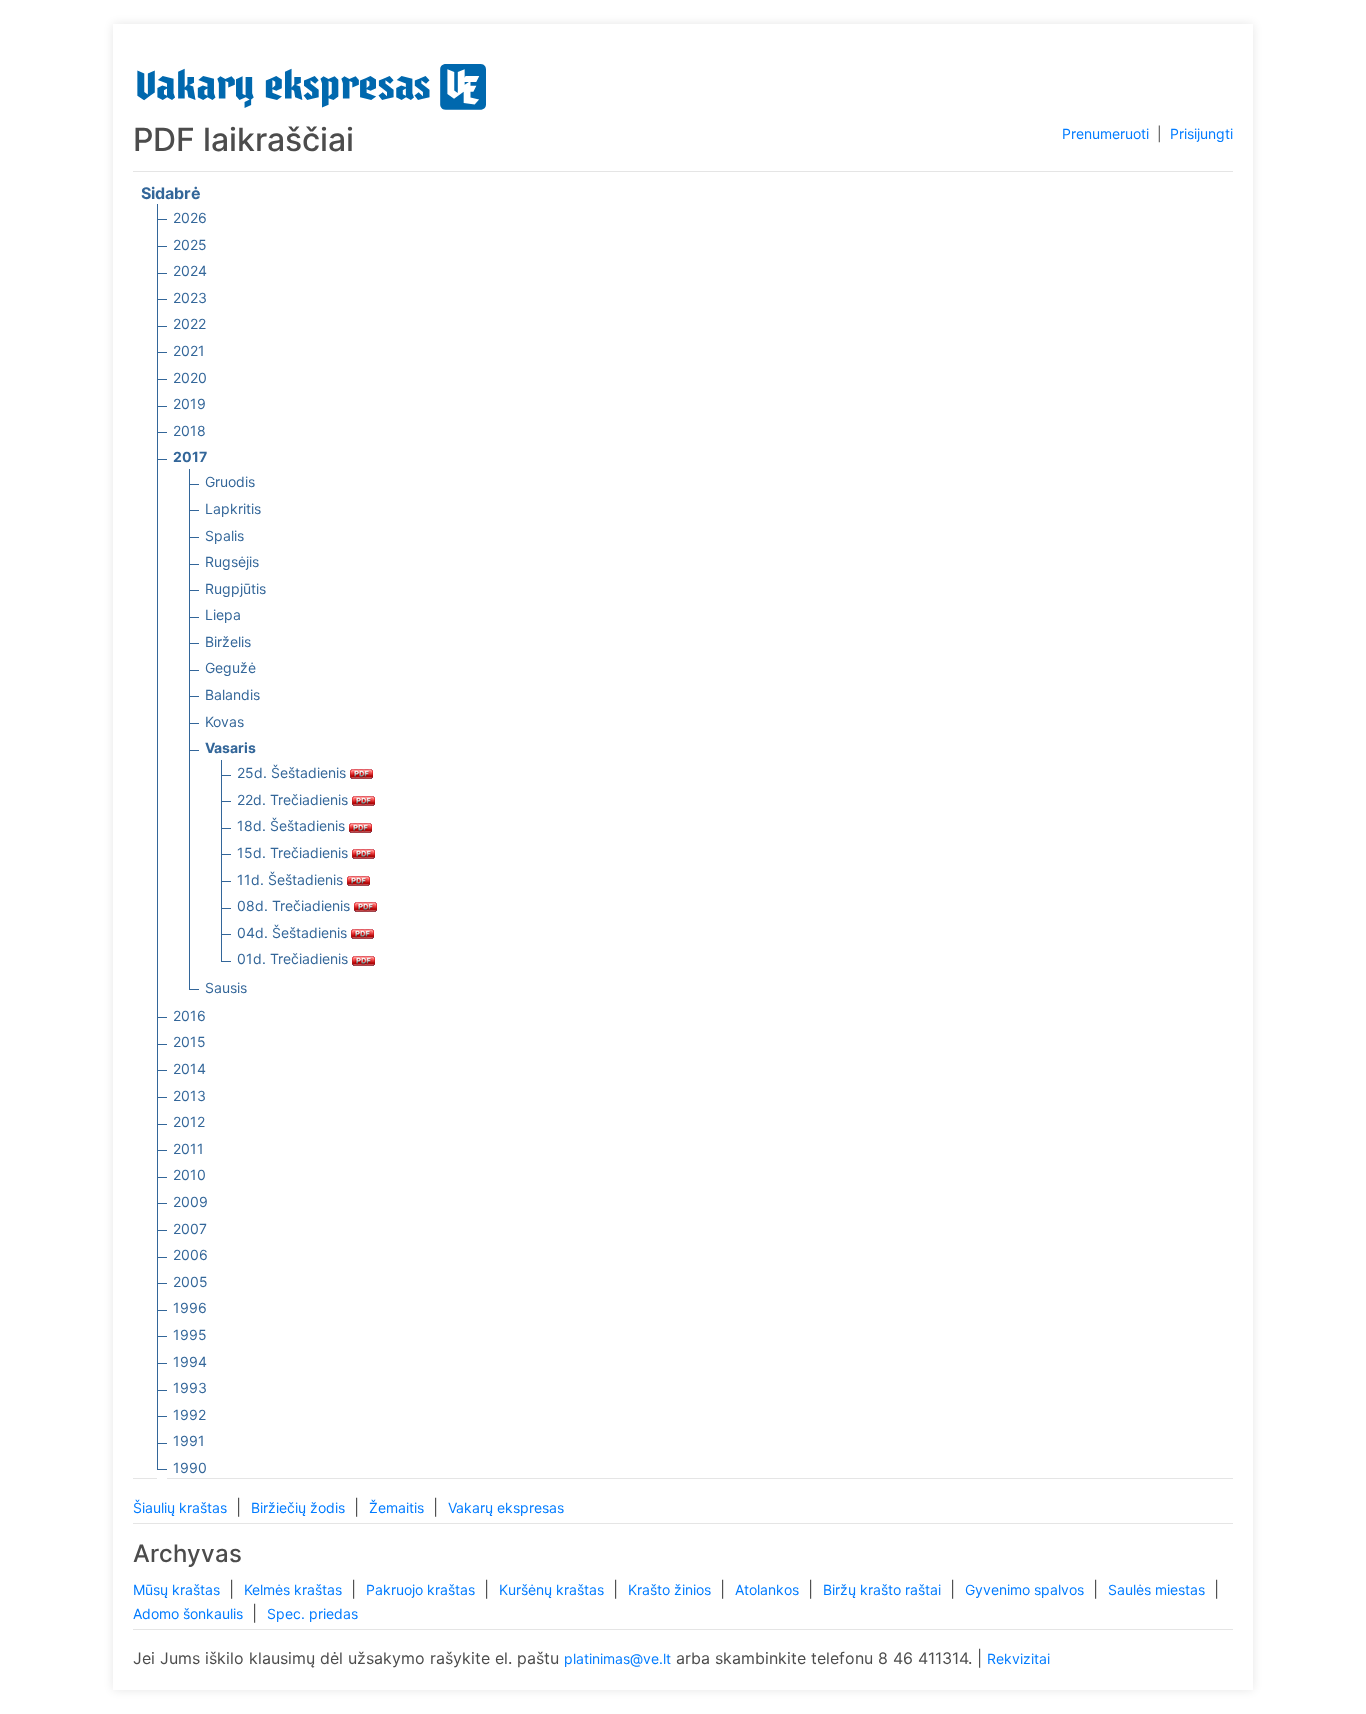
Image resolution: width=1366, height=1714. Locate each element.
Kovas (224, 721)
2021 (189, 350)
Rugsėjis (232, 561)
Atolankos (769, 1589)
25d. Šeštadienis (293, 772)
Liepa (223, 614)
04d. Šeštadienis (294, 932)
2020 (190, 377)
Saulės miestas (1158, 1589)
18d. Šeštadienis (293, 825)
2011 (188, 1148)
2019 (189, 403)
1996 (190, 1307)
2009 (190, 1201)
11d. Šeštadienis (292, 879)
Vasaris (230, 747)
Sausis (226, 987)
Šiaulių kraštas (182, 1507)
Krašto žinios (671, 1589)
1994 (190, 1361)
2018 (189, 430)
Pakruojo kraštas (422, 1589)
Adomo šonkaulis (190, 1613)
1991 (189, 1440)
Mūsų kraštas (178, 1589)
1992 (189, 1414)
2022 (189, 323)
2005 (190, 1281)
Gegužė (230, 667)
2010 (189, 1174)
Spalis (224, 535)
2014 (189, 1068)
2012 (189, 1121)
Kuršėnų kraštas (553, 1589)
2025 (190, 244)
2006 (190, 1254)
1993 (190, 1387)
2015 (189, 1041)
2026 (190, 217)
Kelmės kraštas (295, 1589)
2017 (190, 456)
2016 (189, 1015)
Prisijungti (1201, 133)
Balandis (232, 694)
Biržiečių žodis (300, 1507)
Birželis (228, 641)
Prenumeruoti (1105, 133)
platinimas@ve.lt (617, 1658)
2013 (189, 1095)
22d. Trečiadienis (294, 799)
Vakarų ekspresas (506, 1507)
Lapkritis (233, 508)
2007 (190, 1228)
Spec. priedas (312, 1613)
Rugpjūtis (235, 588)
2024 (190, 270)
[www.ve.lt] (312, 82)
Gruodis (230, 481)
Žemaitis (398, 1507)
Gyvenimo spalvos (1026, 1589)
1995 (190, 1334)
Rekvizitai (1018, 1658)
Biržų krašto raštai (884, 1589)
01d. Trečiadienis (294, 958)
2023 (190, 297)
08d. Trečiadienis (295, 905)
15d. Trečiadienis (294, 852)
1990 (190, 1467)
